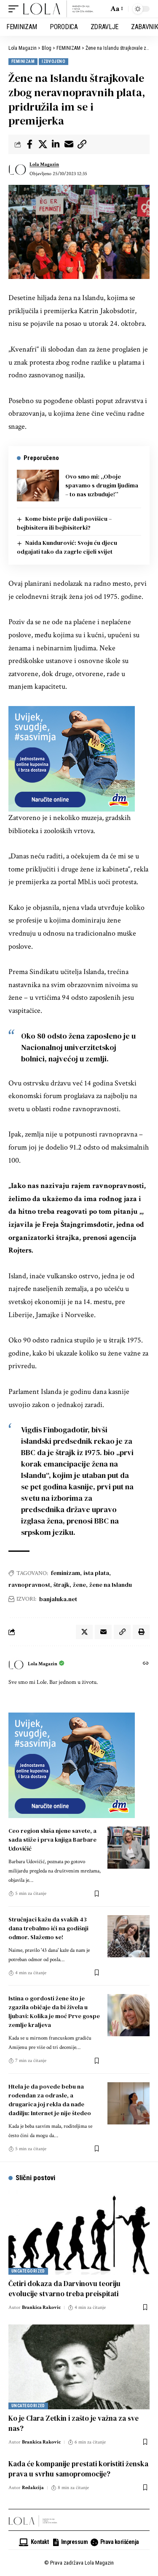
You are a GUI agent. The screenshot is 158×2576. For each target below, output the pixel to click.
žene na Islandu (111, 1585)
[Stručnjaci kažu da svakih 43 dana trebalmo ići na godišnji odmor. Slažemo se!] (129, 1936)
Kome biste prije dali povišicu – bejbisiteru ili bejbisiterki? (64, 523)
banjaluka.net (58, 1599)
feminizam (66, 1573)
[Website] (146, 1664)
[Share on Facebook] (29, 144)
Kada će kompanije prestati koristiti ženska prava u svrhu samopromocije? (78, 2469)
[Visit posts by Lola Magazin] (17, 169)
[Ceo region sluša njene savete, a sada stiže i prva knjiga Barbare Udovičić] (129, 1848)
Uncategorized (28, 2271)
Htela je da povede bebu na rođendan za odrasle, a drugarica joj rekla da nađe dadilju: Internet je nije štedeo (50, 2100)
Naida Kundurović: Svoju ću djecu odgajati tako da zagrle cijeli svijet (67, 547)
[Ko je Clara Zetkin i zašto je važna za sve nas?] (79, 2367)
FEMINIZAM (23, 61)
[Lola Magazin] (58, 9)
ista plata (96, 1573)
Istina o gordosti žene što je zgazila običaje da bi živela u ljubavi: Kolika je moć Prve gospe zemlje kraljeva (54, 2012)
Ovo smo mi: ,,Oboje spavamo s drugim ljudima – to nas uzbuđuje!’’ (102, 485)
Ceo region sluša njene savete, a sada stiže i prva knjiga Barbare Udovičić (52, 1840)
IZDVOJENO (54, 61)
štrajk (62, 1585)
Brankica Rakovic (41, 2307)
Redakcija (33, 2488)
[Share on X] (43, 144)
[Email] (69, 144)
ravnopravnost (29, 1585)
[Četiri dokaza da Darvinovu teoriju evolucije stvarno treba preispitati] (79, 2232)
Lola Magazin (44, 164)
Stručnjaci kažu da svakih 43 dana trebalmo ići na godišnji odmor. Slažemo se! (48, 1928)
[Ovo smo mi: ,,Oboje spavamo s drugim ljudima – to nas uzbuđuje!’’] (38, 486)
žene (79, 1585)
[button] (16, 9)
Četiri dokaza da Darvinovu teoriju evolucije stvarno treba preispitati (64, 2289)
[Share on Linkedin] (56, 144)
